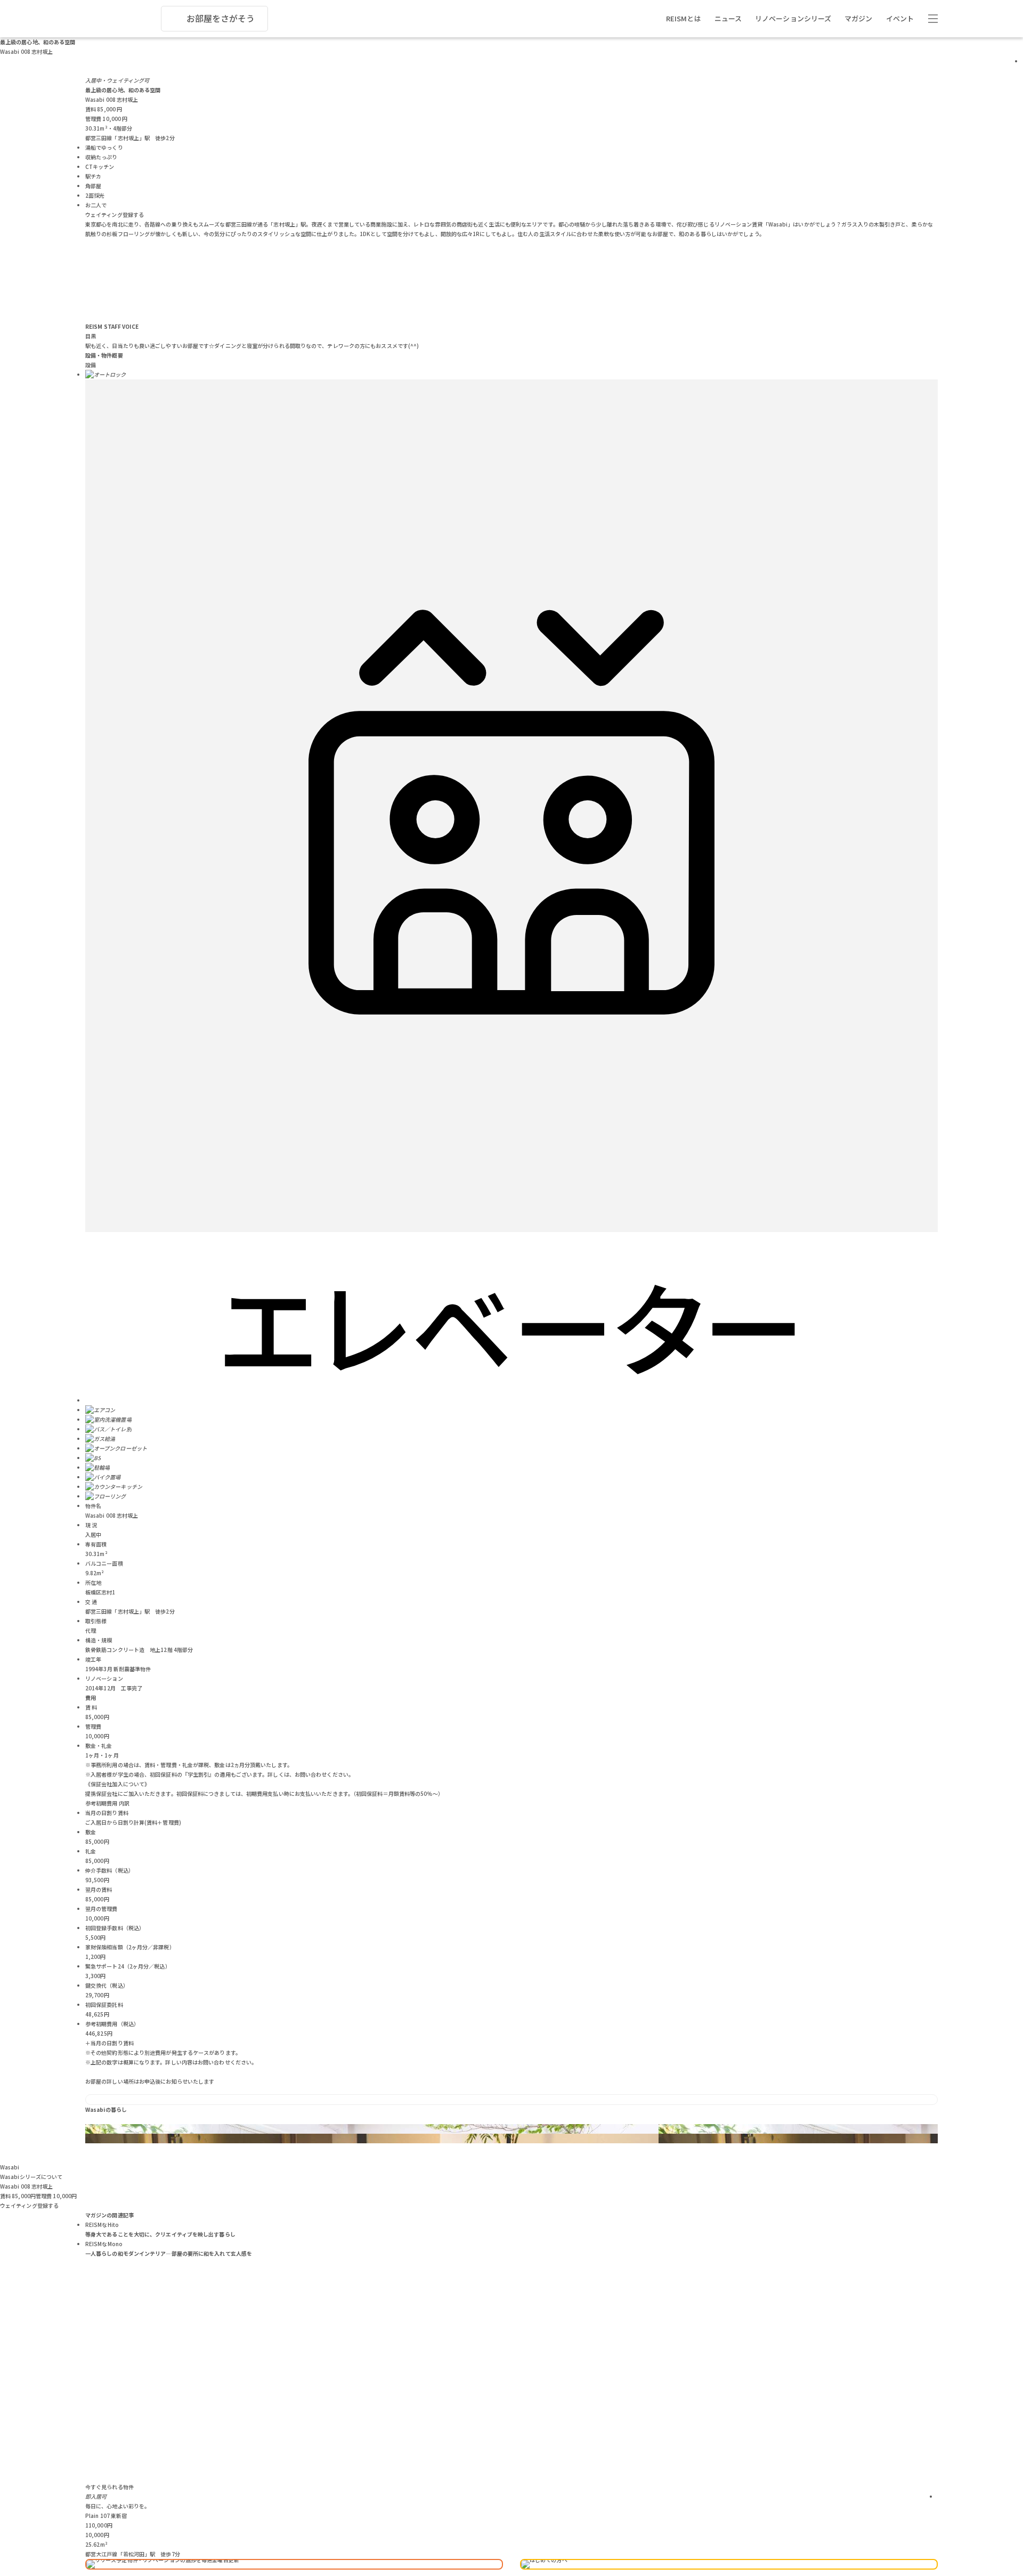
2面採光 (95, 195)
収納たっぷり (102, 157)
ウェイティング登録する (115, 214)
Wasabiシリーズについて (31, 2177)
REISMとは (684, 18)
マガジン (858, 18)
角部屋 (93, 186)
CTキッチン (100, 167)
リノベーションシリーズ (793, 18)
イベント (900, 18)
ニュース (728, 18)
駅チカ (93, 176)
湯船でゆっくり (104, 147)
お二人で (96, 205)
